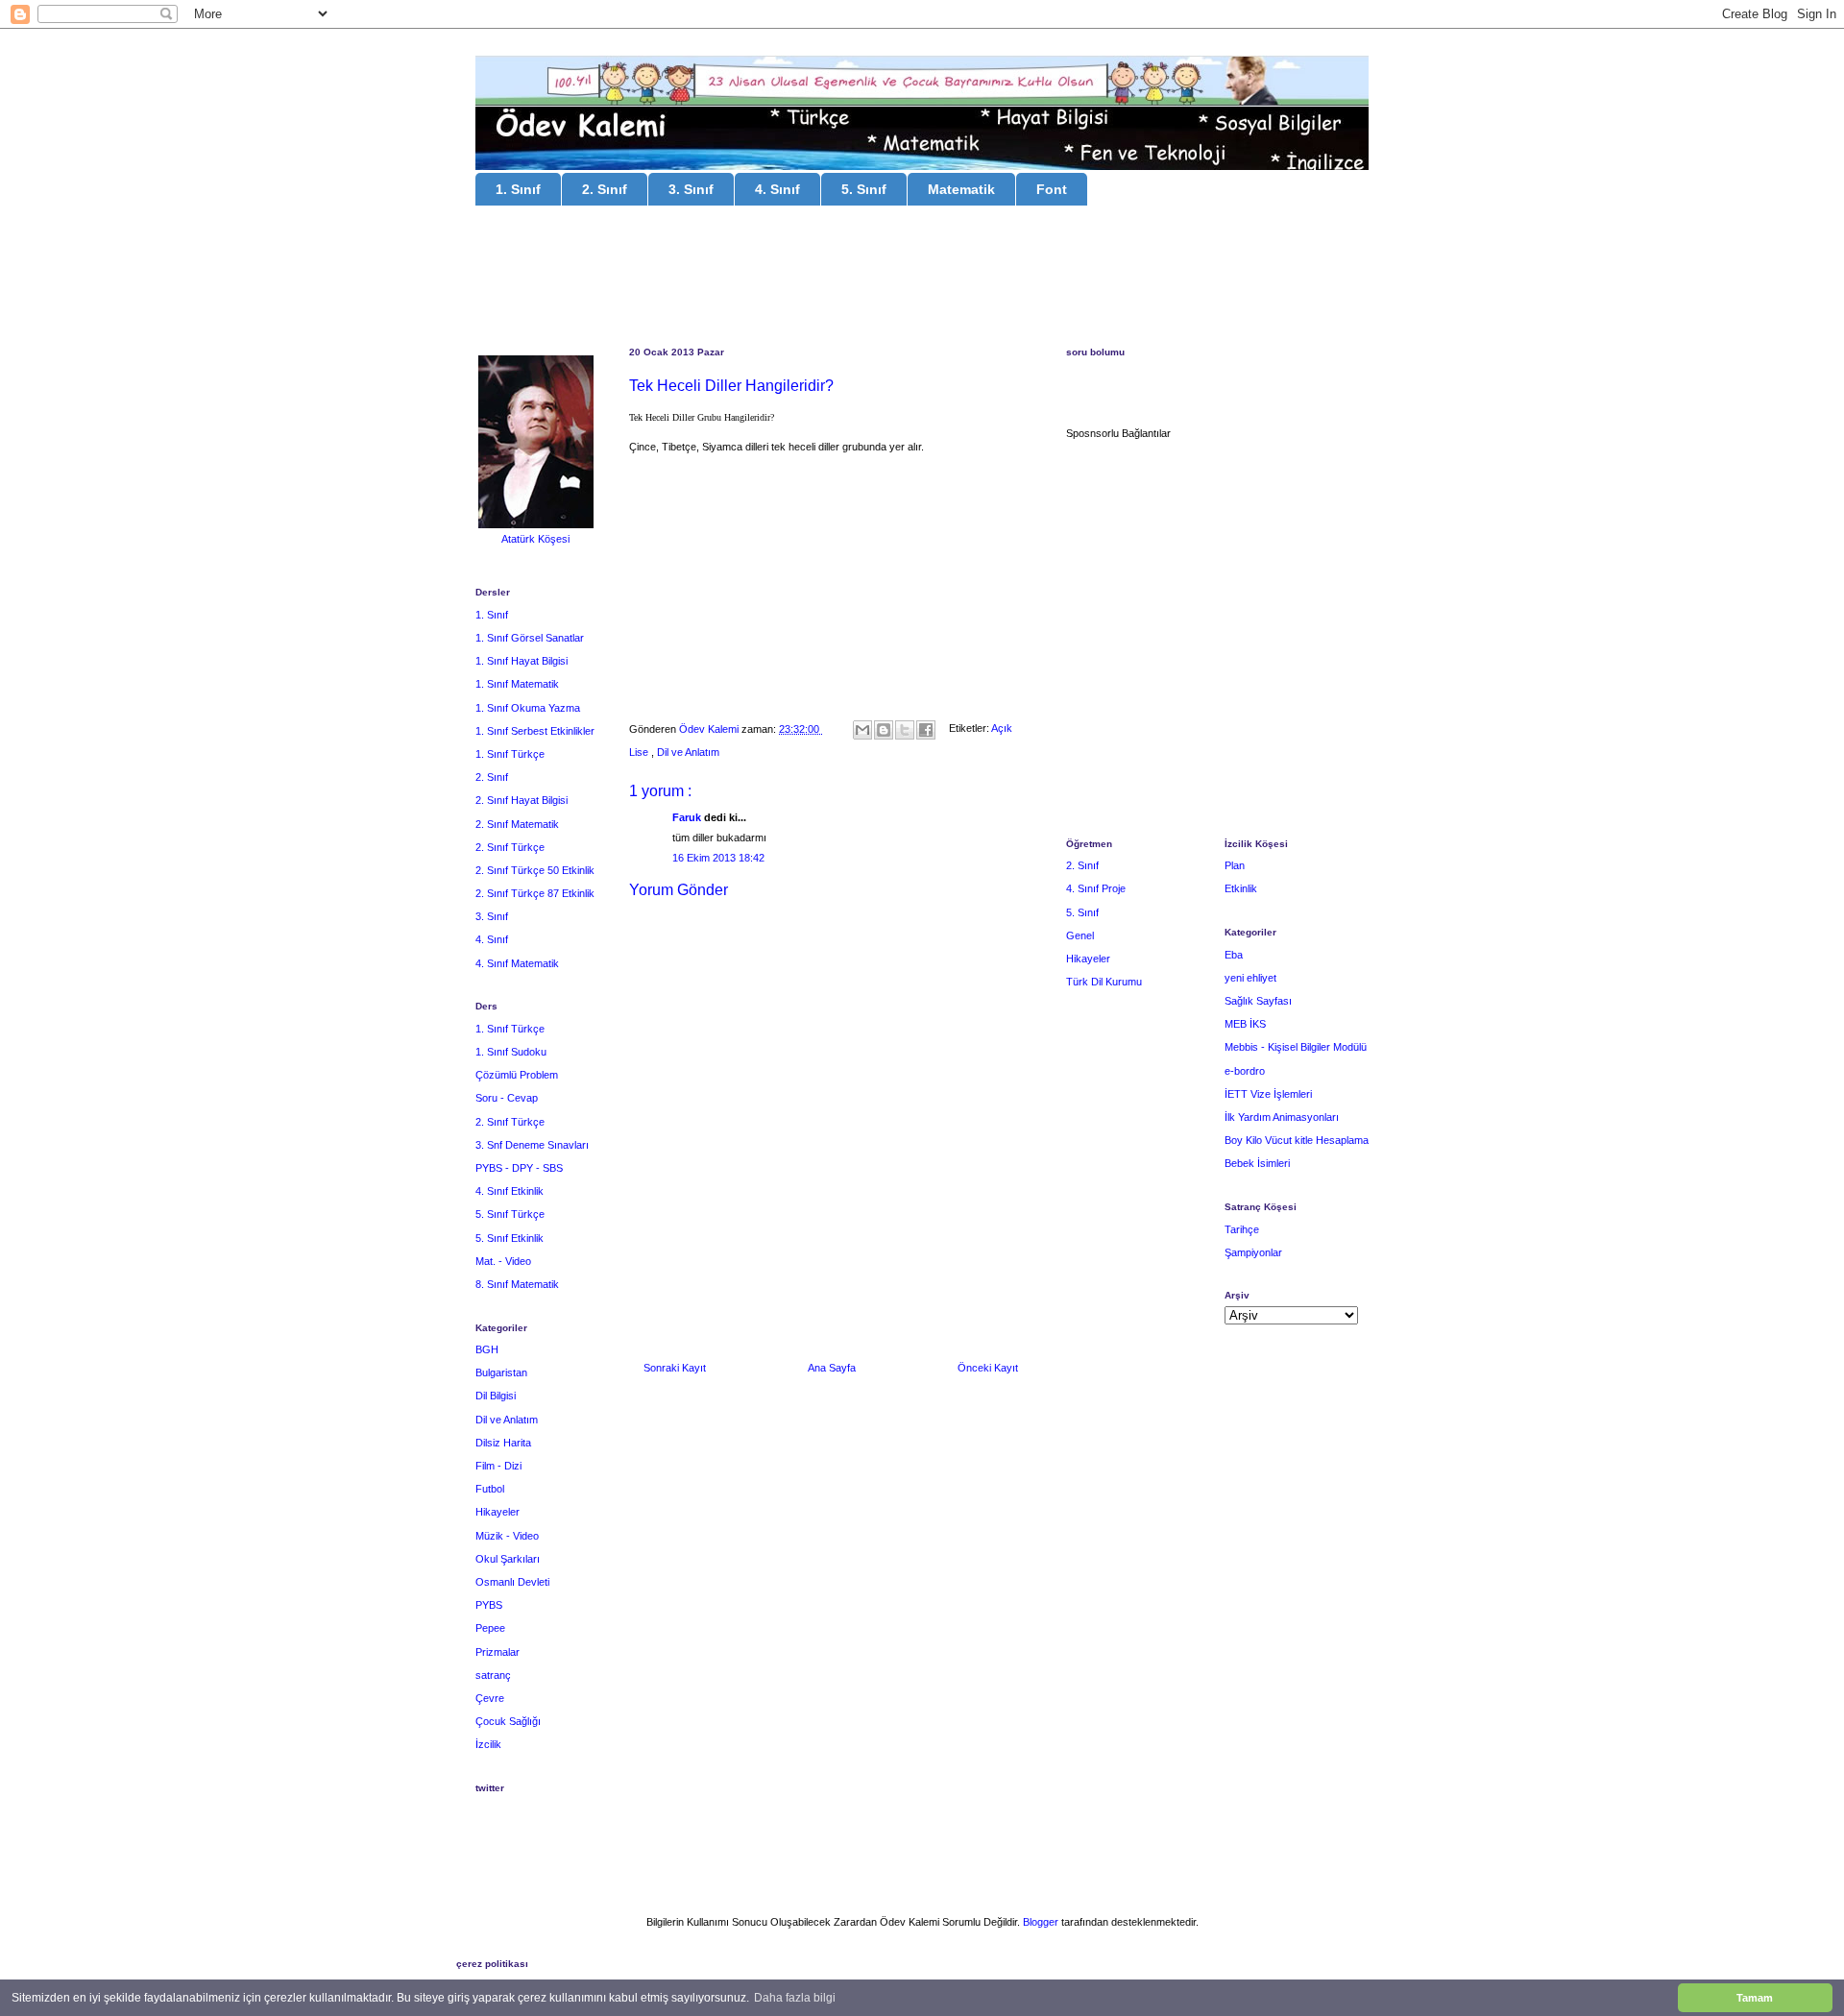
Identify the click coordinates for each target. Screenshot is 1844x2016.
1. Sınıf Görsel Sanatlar (530, 638)
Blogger (1041, 1922)
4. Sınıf (777, 189)
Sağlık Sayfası (1258, 1001)
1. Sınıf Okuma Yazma (528, 708)
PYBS (489, 1605)
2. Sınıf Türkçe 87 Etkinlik (535, 893)
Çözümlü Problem (517, 1075)
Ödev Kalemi (710, 729)
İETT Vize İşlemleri (1268, 1094)
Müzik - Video (507, 1536)
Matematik (961, 189)
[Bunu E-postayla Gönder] (862, 730)
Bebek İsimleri (1257, 1163)
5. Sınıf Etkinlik (510, 1238)
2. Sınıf (605, 189)
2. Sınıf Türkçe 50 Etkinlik (535, 870)
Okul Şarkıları (508, 1559)
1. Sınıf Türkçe (510, 754)
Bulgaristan (501, 1372)
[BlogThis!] (884, 730)
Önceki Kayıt (988, 1368)
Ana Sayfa (832, 1368)
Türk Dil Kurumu (1104, 982)
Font (1052, 189)
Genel (1080, 935)
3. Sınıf (691, 189)
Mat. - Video (503, 1261)
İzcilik (488, 1744)
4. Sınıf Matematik (517, 963)
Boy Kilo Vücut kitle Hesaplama (1297, 1140)
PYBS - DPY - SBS (519, 1168)
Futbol (490, 1489)
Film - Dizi (498, 1466)
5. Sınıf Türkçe (510, 1214)
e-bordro (1245, 1071)
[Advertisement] (922, 279)
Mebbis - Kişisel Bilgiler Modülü (1296, 1047)
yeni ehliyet (1250, 978)
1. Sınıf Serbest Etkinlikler (535, 731)
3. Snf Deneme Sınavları (532, 1145)
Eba (1234, 955)
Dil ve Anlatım (688, 752)
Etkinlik (1241, 888)
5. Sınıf (864, 189)
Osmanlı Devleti (512, 1582)
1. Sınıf (518, 189)
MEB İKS (1245, 1024)
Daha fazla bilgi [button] (795, 1998)
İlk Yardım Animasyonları (1282, 1117)
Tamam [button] (1755, 1998)
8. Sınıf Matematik (517, 1284)
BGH (487, 1349)
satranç (493, 1675)
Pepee (490, 1628)
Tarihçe (1242, 1229)
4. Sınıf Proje (1096, 888)
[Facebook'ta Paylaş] (926, 730)
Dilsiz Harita (503, 1443)
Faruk (688, 817)
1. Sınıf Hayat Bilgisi (522, 661)
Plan (1235, 865)
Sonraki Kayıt (675, 1368)
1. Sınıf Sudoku (511, 1052)
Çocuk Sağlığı (508, 1721)
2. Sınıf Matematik (517, 824)
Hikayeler (497, 1512)
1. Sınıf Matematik (517, 684)
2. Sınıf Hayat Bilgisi (522, 800)
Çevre (490, 1698)
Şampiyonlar (1253, 1252)
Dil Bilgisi (496, 1396)
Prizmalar (497, 1652)
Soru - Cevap (507, 1098)
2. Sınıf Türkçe (510, 847)
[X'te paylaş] (905, 730)
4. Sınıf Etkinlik (510, 1191)
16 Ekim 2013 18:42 (718, 858)
